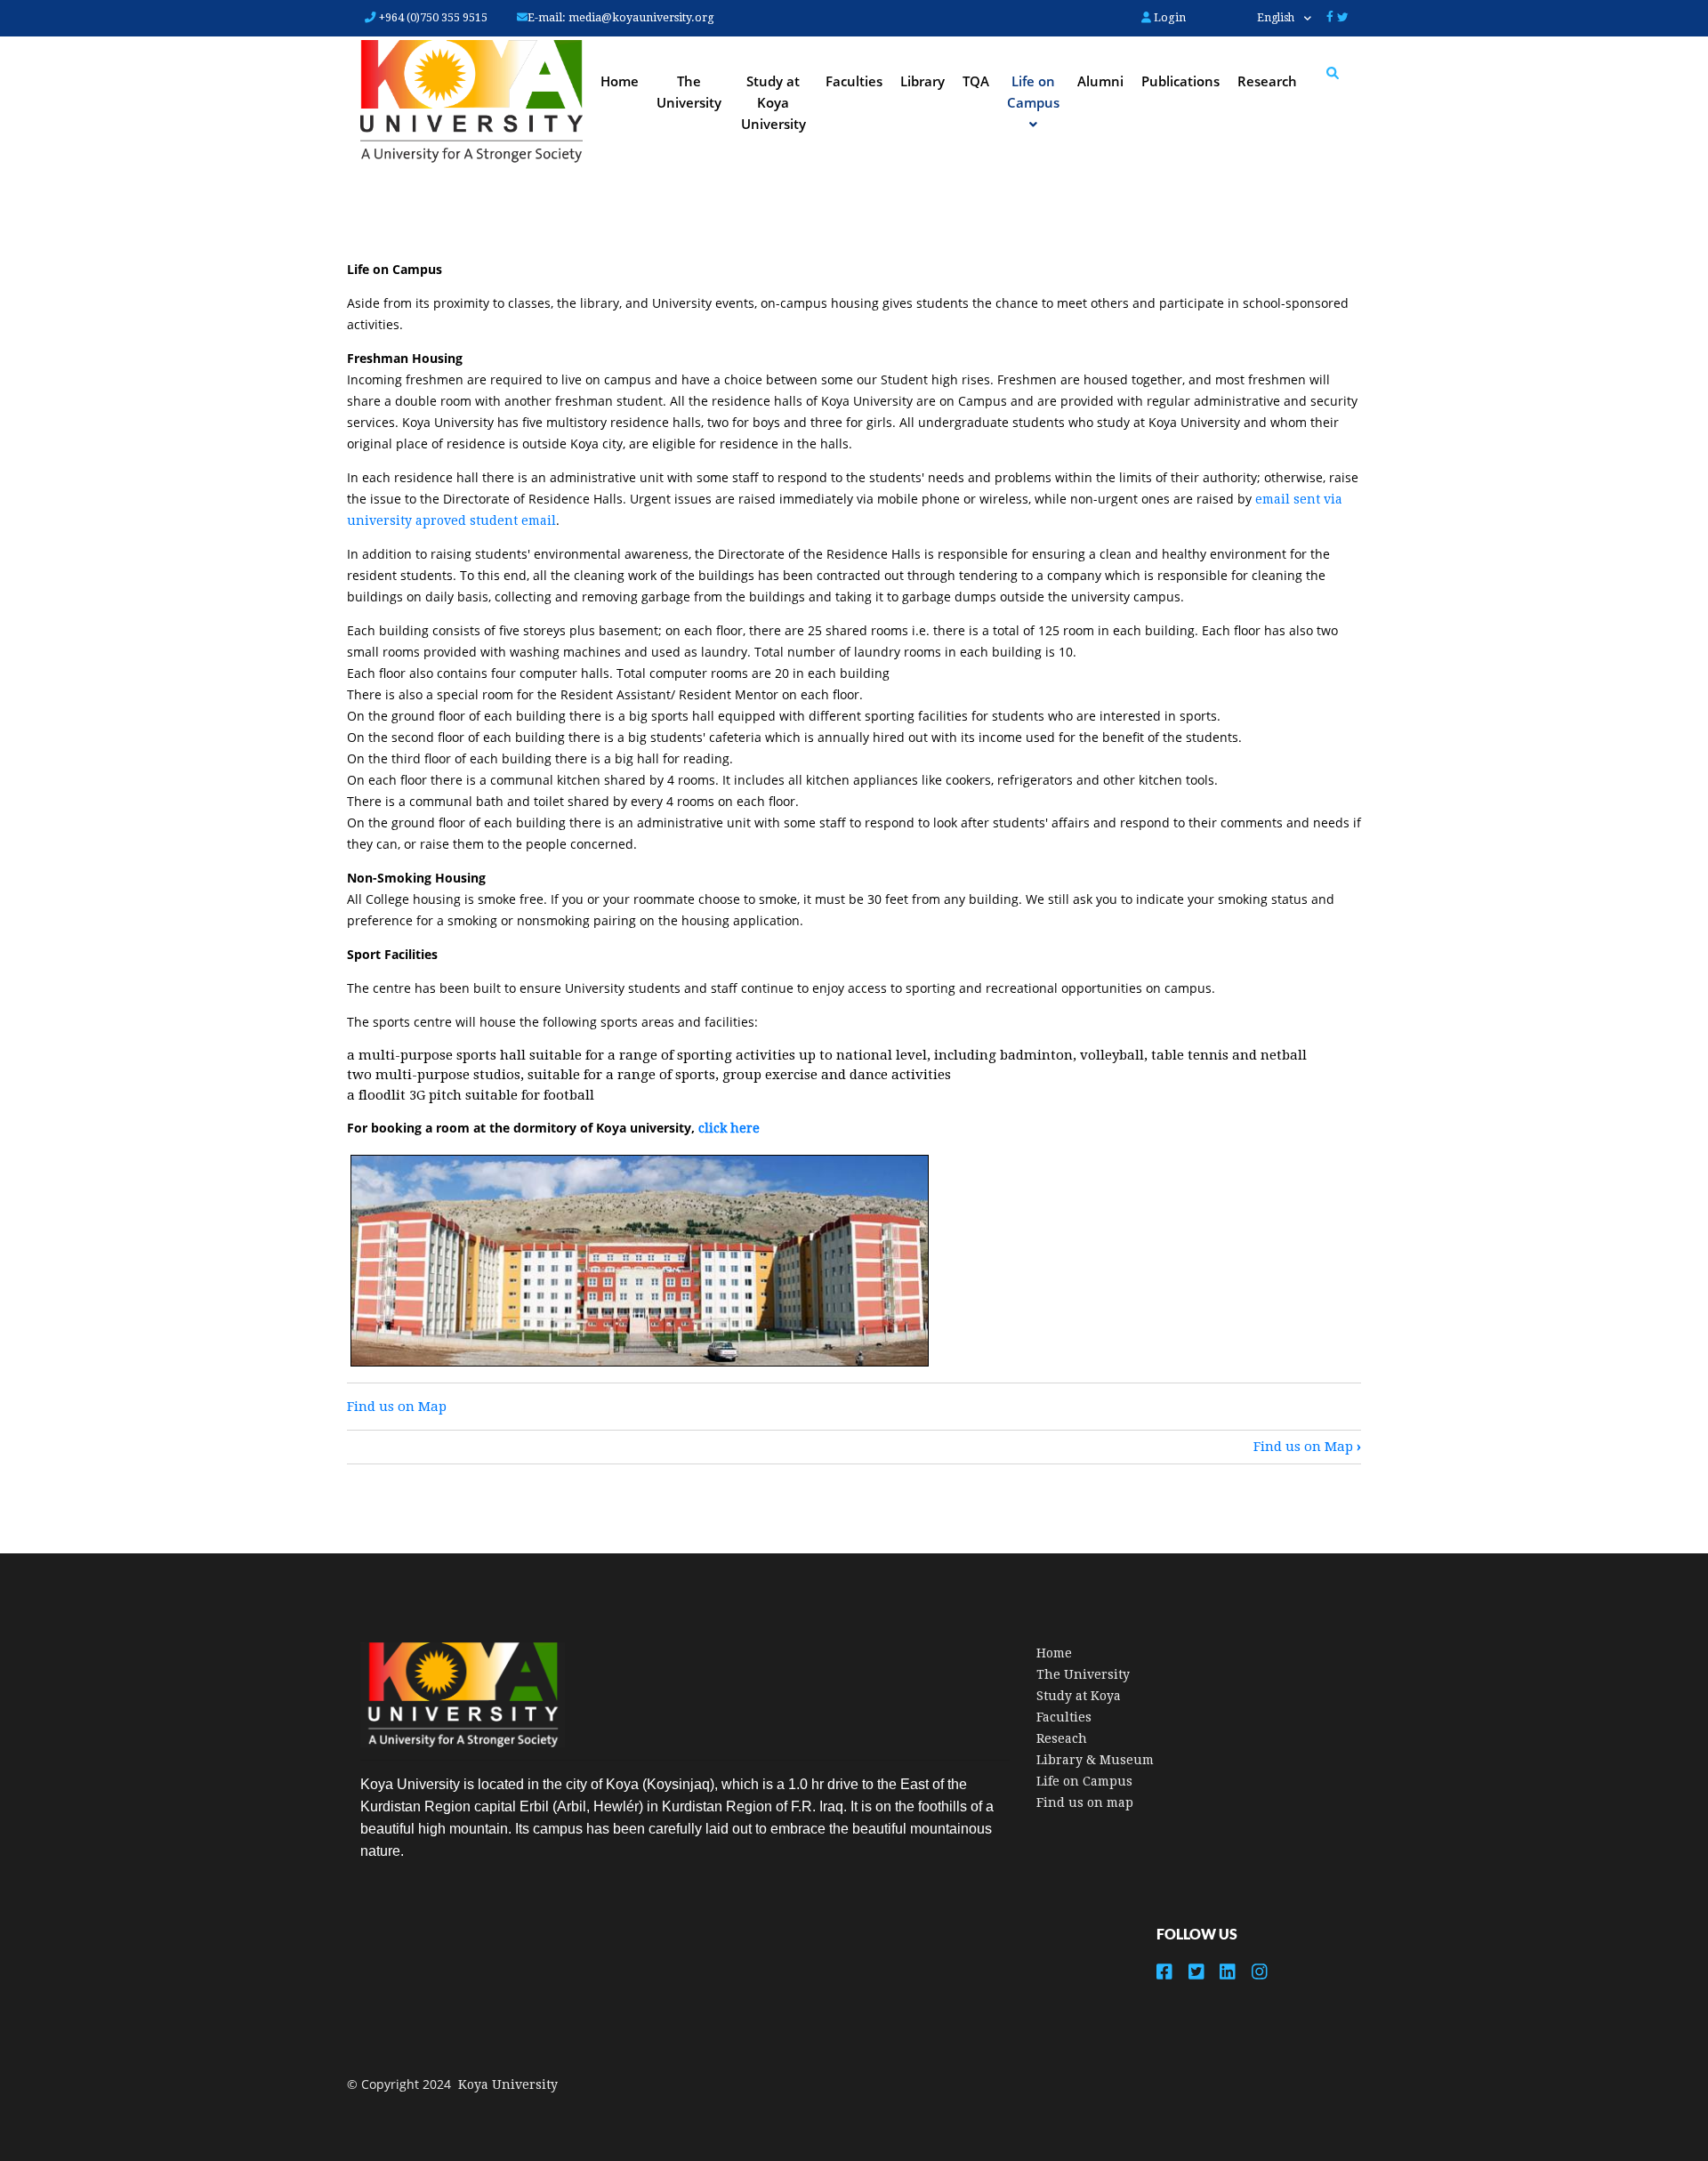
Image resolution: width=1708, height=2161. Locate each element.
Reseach (1062, 1738)
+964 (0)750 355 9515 (432, 17)
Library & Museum (1095, 1760)
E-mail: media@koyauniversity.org (621, 17)
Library (922, 81)
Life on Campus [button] (1033, 92)
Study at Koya (1079, 1696)
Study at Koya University (773, 102)
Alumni (1100, 81)
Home (620, 81)
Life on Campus (1084, 1781)
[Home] (471, 103)
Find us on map (1085, 1802)
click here (729, 1128)
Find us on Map (397, 1407)
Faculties (854, 81)
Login (1168, 17)
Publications (1180, 81)
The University (689, 92)
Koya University (508, 2084)
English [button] (1277, 18)
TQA (976, 81)
